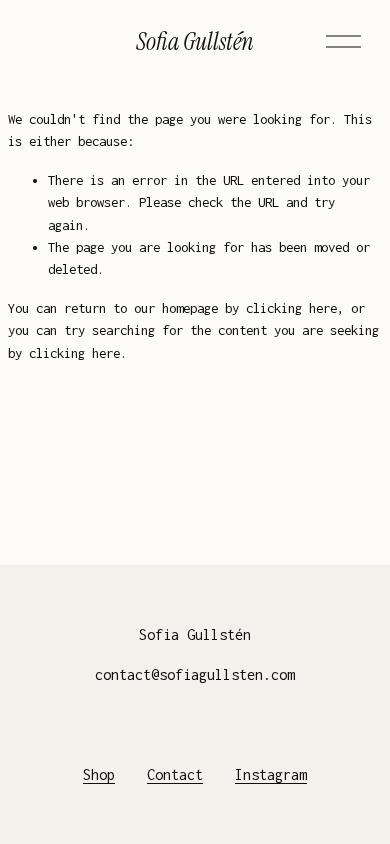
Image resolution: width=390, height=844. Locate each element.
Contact (175, 774)
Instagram (271, 774)
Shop (99, 774)
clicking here (291, 308)
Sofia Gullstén (195, 41)
